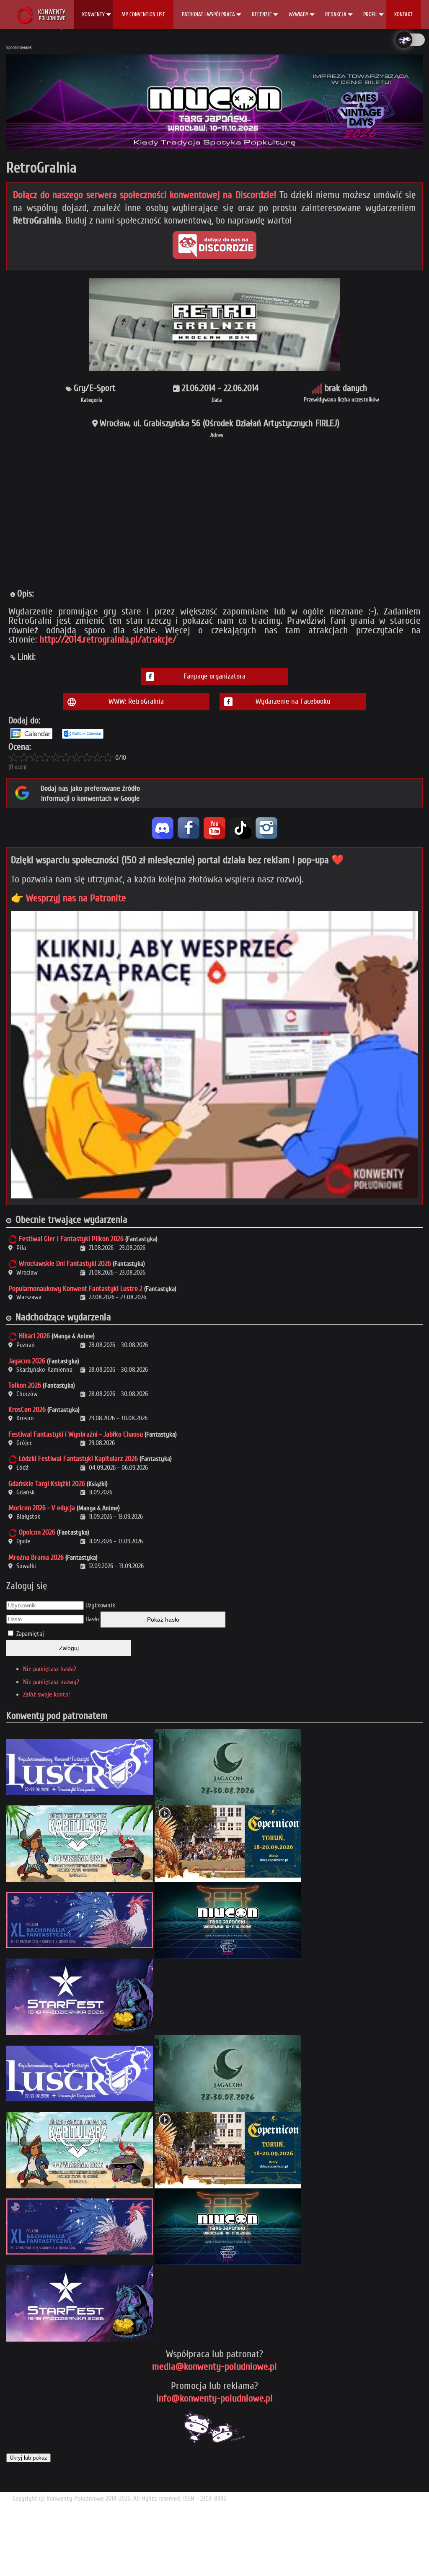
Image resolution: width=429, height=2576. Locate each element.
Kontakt (403, 14)
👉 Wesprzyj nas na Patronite (68, 898)
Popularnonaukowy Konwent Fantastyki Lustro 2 (75, 1289)
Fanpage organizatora (214, 676)
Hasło (92, 1619)
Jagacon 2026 (27, 1361)
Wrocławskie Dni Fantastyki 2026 (65, 1264)
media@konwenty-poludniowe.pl (214, 2366)
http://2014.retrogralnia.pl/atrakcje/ (108, 639)
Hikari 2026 (34, 1336)
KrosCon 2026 (27, 1410)
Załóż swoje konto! (47, 1694)
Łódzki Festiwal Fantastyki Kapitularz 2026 (78, 1459)
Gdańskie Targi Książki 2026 (47, 1484)
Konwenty (93, 14)
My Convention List (143, 14)
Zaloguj (69, 1648)
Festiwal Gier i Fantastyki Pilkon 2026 (71, 1239)
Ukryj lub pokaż (28, 2458)
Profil (370, 14)
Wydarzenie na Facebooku (293, 701)
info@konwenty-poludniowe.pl (214, 2398)
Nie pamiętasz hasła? (50, 1669)
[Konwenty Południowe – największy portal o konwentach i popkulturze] (41, 15)
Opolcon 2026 (37, 1532)
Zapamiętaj (30, 1634)
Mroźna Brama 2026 (36, 1557)
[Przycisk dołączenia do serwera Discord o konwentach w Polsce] (214, 245)
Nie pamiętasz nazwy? (51, 1682)
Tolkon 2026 (25, 1385)
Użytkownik (100, 1605)
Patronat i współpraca (208, 14)
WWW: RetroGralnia (136, 701)
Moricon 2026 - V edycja (42, 1508)
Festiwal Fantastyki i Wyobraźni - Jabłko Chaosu (76, 1434)
